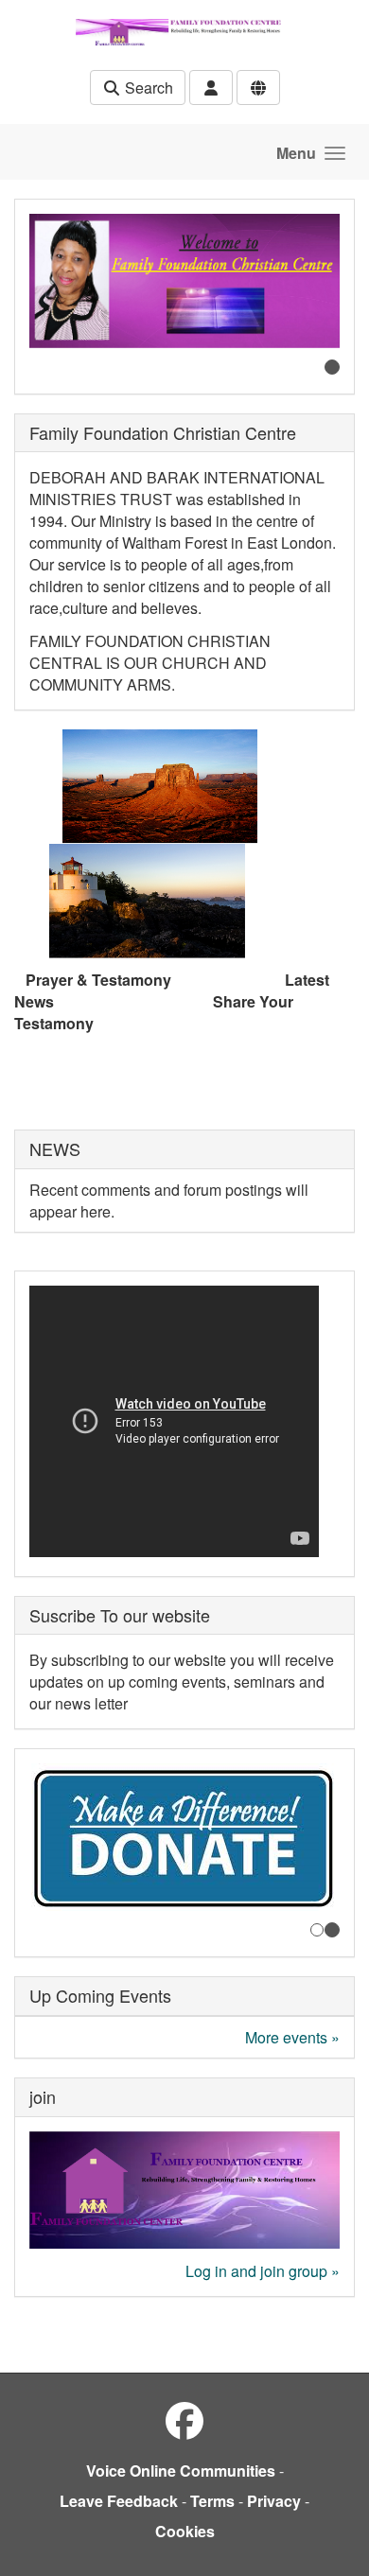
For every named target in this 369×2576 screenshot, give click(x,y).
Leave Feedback (119, 2501)
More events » (292, 2037)
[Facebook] (184, 2419)
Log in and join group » (263, 2271)
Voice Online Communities (181, 2471)
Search (147, 88)
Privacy (274, 2501)
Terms (212, 2501)
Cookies (185, 2531)
